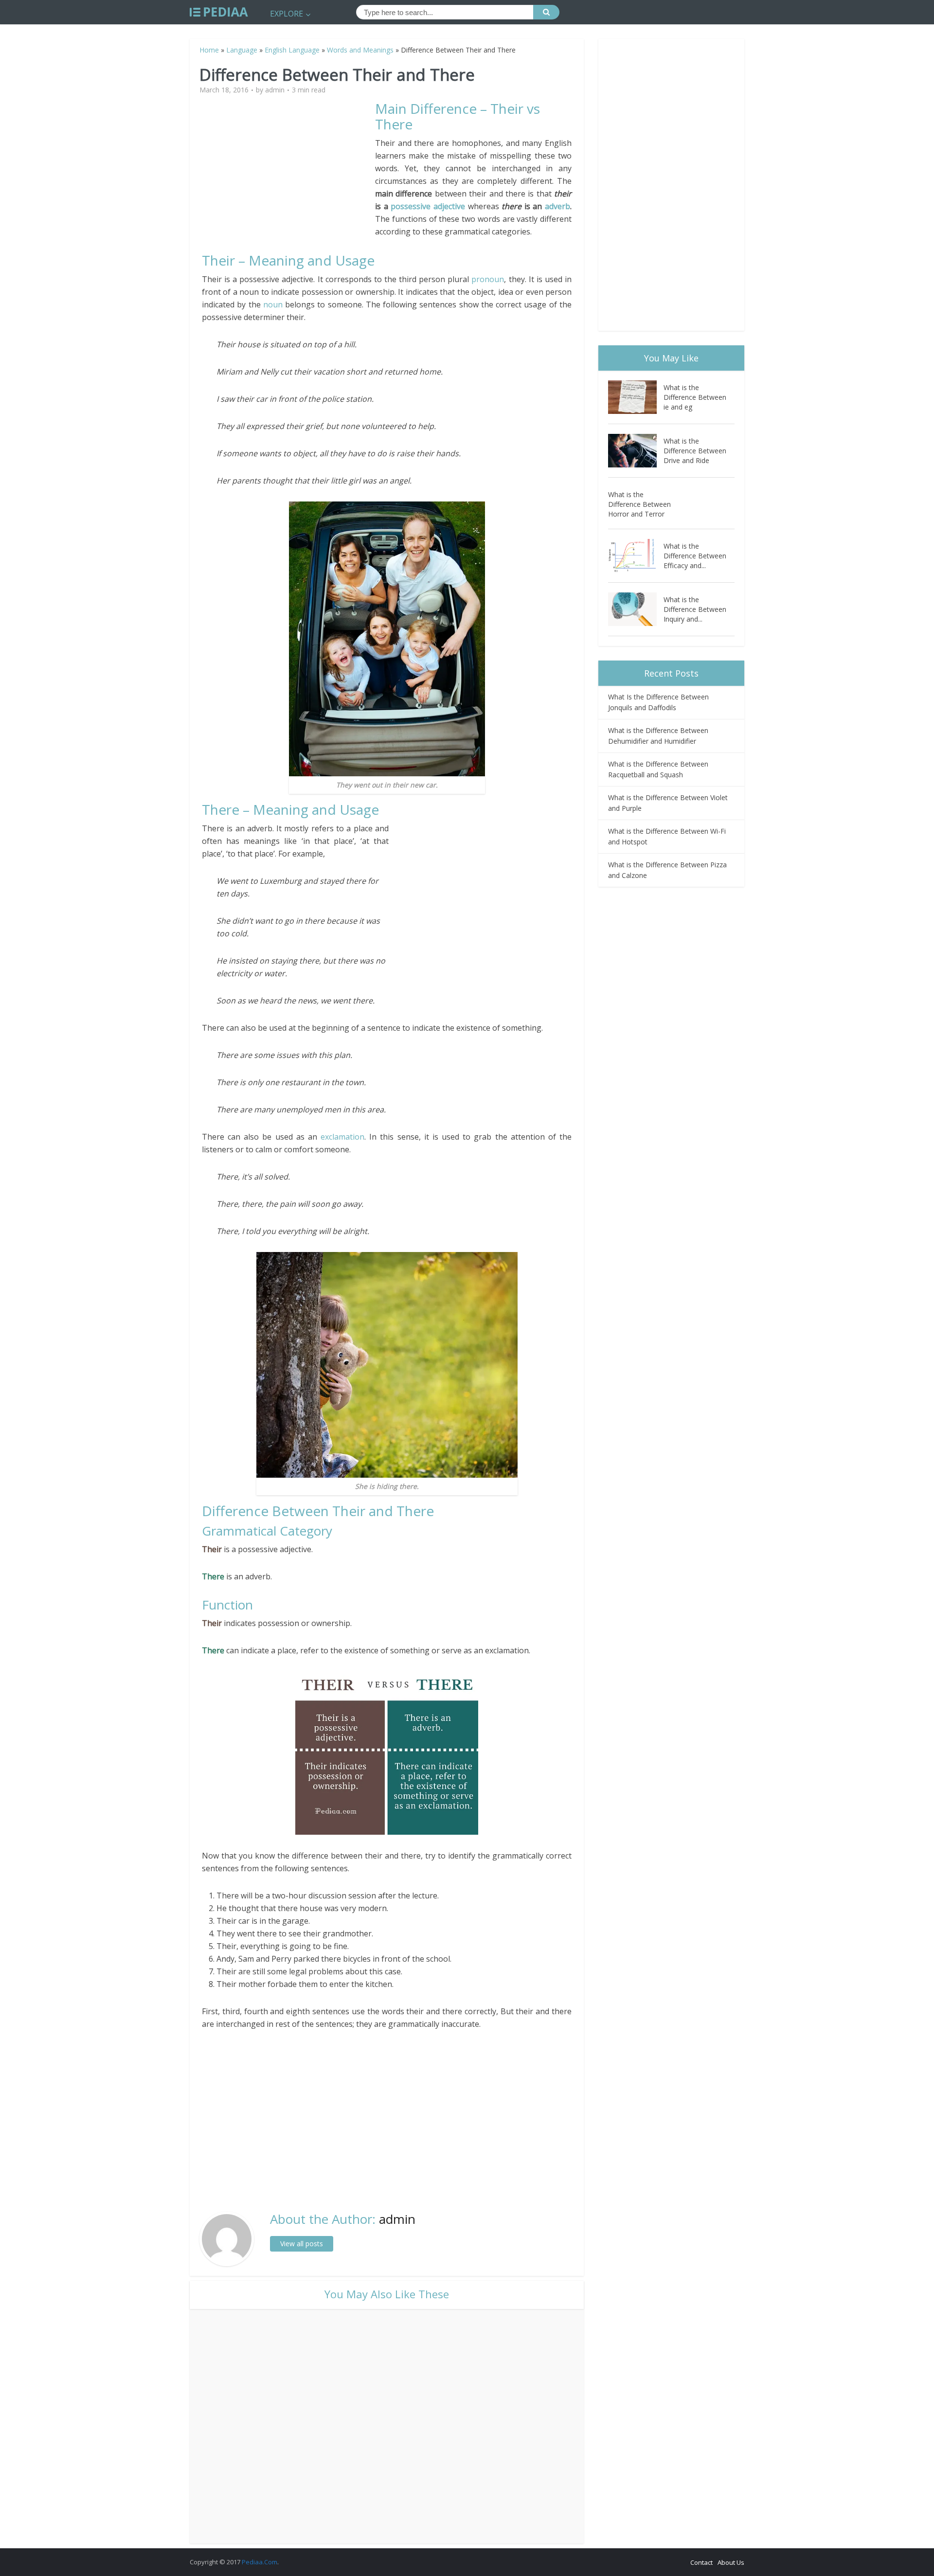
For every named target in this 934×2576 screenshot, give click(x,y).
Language (242, 50)
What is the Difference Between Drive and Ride (695, 451)
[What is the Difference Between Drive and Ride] (636, 451)
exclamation (342, 1137)
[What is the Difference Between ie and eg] (636, 397)
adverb (557, 206)
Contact (701, 2562)
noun (274, 304)
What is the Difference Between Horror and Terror (639, 504)
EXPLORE (287, 14)
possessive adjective (428, 206)
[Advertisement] (288, 169)
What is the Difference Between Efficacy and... (695, 556)
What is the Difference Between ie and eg (695, 397)
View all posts (302, 2244)
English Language (292, 50)
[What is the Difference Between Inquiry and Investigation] (636, 609)
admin (275, 90)
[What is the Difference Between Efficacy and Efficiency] (636, 556)
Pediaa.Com (260, 2562)
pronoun (488, 279)
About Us (731, 2562)
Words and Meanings (360, 50)
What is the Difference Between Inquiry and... (695, 609)
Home (209, 50)
